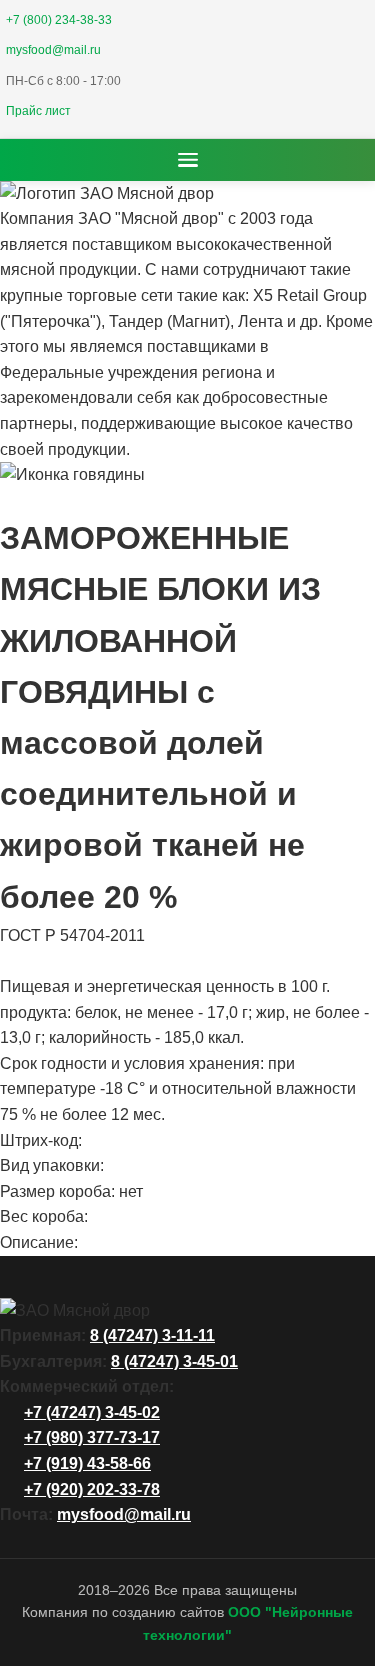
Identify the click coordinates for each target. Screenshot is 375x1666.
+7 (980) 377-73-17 (92, 1437)
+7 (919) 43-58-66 (87, 1463)
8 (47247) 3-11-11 (152, 1335)
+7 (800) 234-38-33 (59, 20)
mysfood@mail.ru (53, 50)
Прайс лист (38, 111)
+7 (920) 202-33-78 (92, 1489)
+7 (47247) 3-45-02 (92, 1412)
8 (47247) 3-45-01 (174, 1361)
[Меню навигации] (188, 160)
